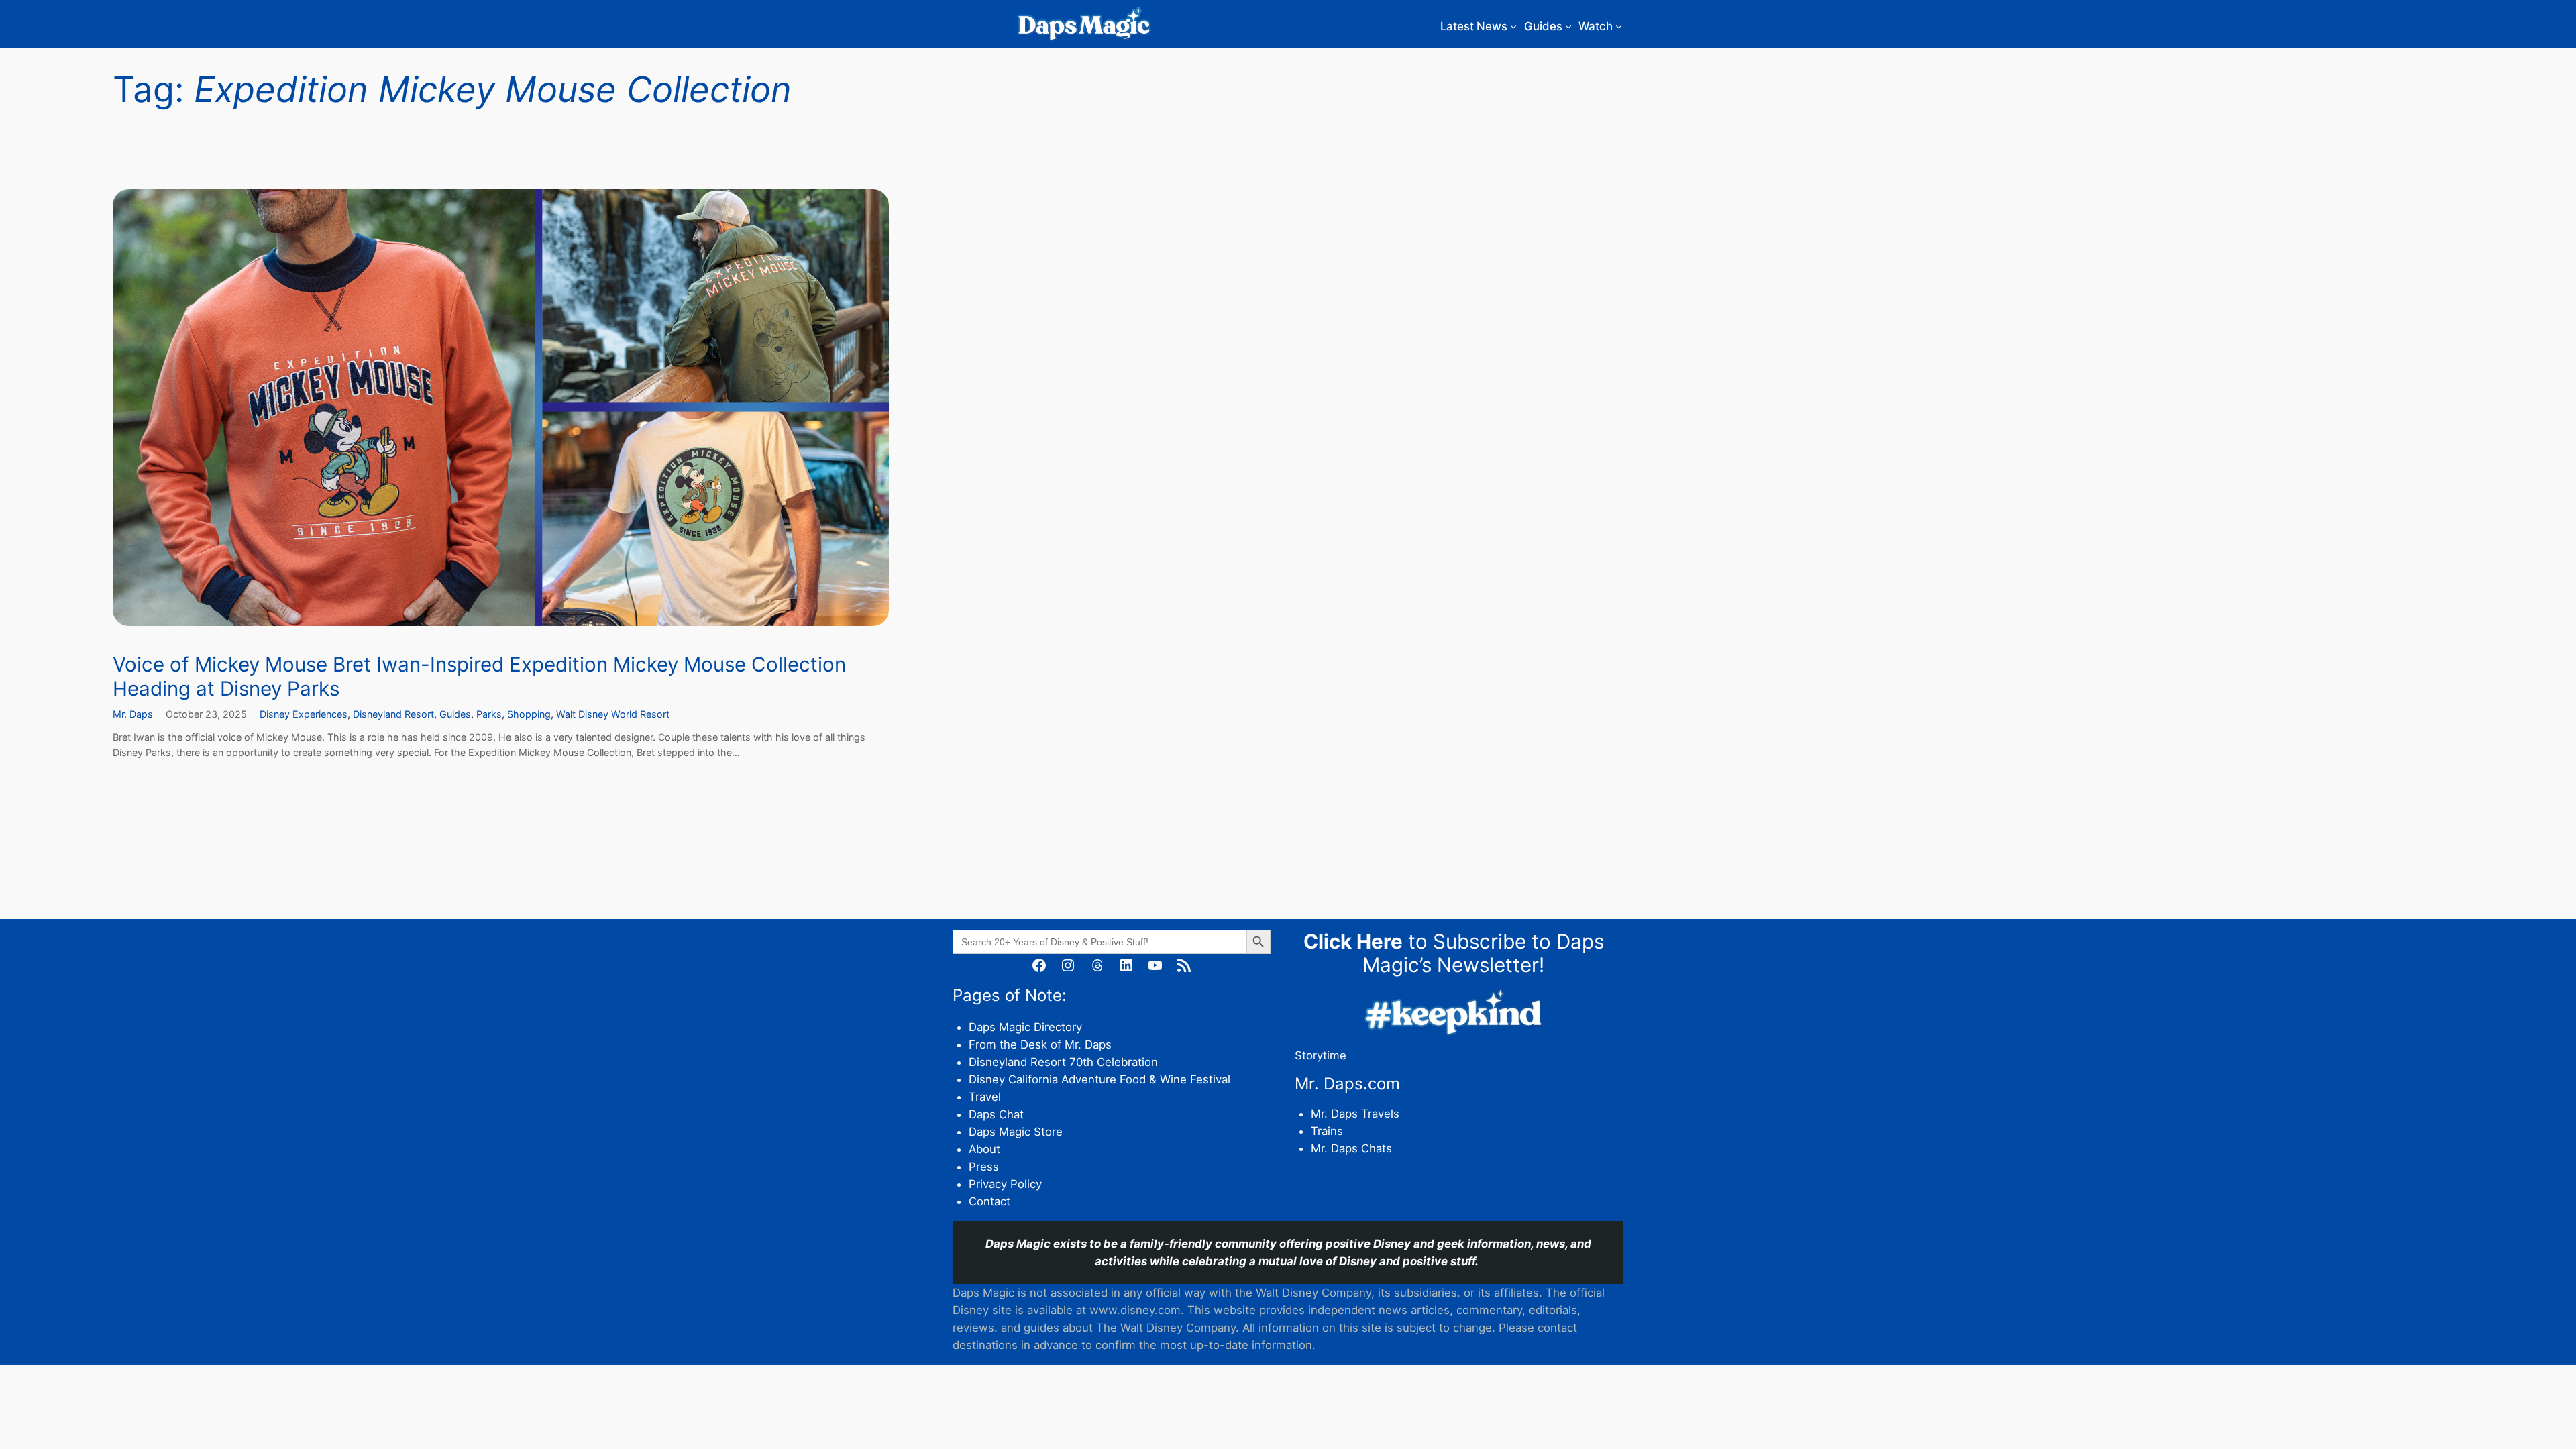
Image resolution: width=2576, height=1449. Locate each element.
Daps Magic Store (1016, 1132)
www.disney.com (1135, 1310)
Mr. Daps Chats (1351, 1148)
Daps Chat (996, 1114)
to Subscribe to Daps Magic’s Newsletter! (1454, 953)
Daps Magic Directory (1025, 1027)
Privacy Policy (1005, 1184)
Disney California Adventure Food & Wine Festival (1099, 1079)
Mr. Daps (133, 714)
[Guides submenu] (1568, 26)
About (984, 1149)
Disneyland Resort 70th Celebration (1063, 1062)
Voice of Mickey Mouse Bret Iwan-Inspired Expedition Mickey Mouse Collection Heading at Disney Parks (479, 677)
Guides (455, 714)
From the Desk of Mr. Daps (1040, 1044)
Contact (989, 1201)
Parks (489, 714)
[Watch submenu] (1619, 26)
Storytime (1321, 1055)
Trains (1327, 1131)
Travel (985, 1097)
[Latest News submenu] (1513, 26)
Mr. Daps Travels (1355, 1114)
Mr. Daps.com (1347, 1084)
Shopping (529, 714)
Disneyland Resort (393, 714)
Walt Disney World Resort (613, 714)
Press (984, 1167)
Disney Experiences (304, 714)
